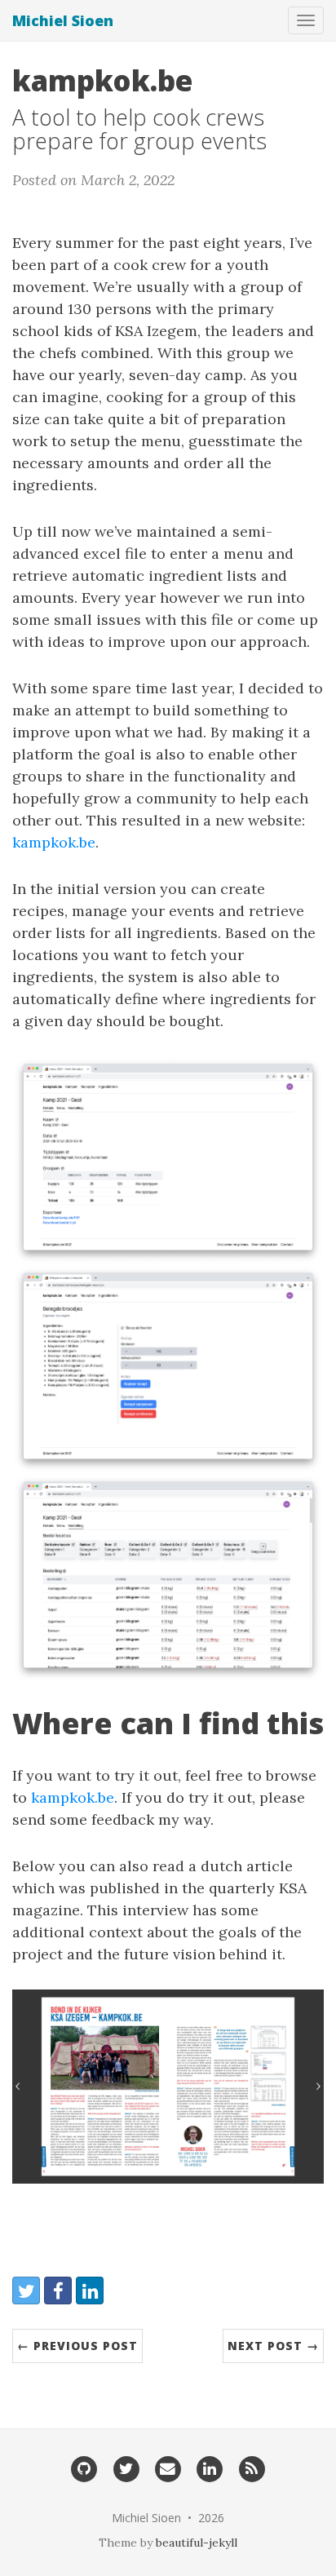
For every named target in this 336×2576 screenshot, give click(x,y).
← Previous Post (77, 2346)
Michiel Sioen (63, 20)
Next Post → (273, 2346)
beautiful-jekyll (197, 2543)
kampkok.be (54, 842)
